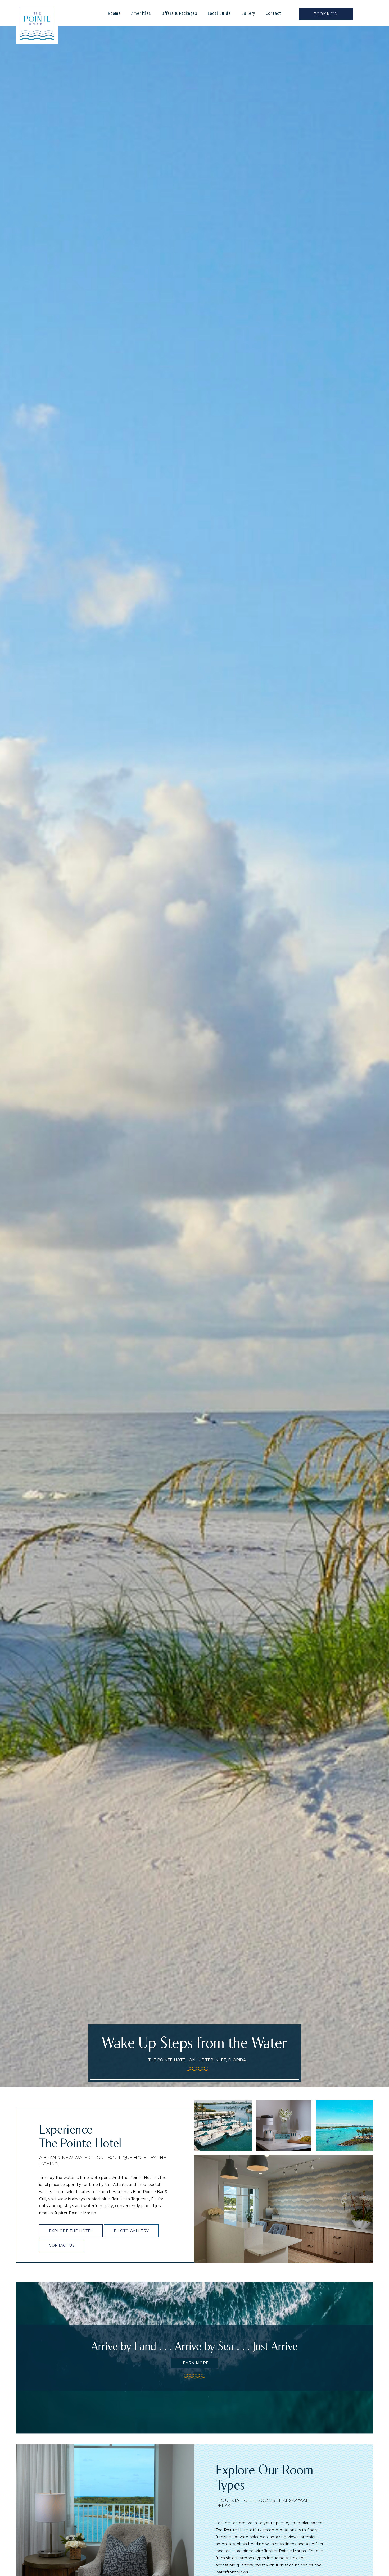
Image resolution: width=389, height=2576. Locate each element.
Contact (273, 13)
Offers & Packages (179, 13)
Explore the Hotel (71, 2231)
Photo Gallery (131, 2231)
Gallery (248, 13)
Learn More (195, 2363)
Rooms (114, 13)
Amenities (141, 13)
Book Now (326, 14)
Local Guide (219, 13)
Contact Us (62, 2245)
